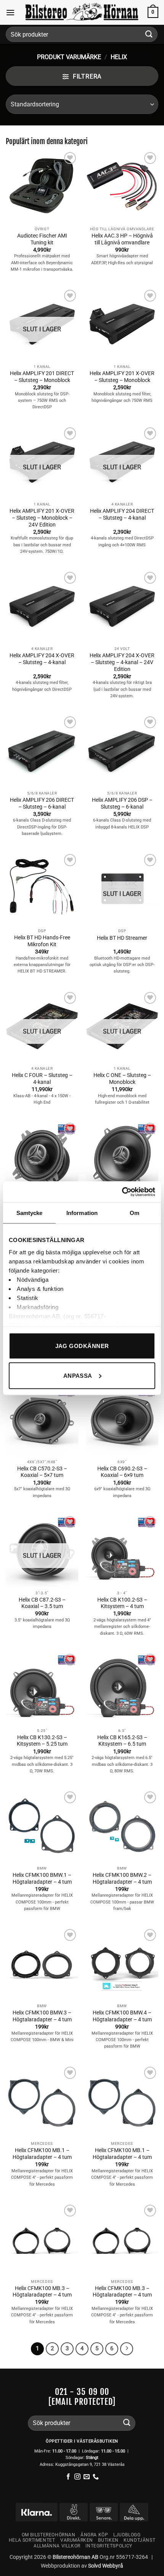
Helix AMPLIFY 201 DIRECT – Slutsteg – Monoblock (42, 377)
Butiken (108, 2540)
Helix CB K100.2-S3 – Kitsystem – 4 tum (122, 1603)
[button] (10, 12)
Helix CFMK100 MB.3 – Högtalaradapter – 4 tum (42, 2292)
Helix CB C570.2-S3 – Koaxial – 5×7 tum (42, 1472)
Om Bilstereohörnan (49, 2535)
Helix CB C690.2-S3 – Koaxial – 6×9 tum (122, 1472)
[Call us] (96, 2477)
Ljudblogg (127, 2535)
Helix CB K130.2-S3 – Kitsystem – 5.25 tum (42, 1741)
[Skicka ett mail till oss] (87, 2477)
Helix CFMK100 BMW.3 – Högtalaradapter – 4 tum (42, 2016)
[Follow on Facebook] (68, 2477)
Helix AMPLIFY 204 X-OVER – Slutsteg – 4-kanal (42, 659)
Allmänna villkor (57, 2546)
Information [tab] (82, 1213)
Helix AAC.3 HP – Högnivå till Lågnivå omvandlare (122, 239)
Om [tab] (134, 1213)
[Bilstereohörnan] (82, 13)
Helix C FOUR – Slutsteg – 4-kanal (42, 1079)
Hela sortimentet (32, 2540)
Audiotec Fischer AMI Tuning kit (42, 239)
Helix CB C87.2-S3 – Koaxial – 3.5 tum (42, 1603)
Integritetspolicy (109, 2546)
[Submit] (149, 34)
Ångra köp (94, 2535)
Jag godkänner (82, 1346)
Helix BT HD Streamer (122, 938)
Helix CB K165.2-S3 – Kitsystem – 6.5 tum (122, 1741)
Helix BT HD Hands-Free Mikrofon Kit (42, 941)
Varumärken (77, 2540)
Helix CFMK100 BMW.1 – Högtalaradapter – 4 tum (42, 1878)
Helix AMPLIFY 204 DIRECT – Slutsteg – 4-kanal (122, 514)
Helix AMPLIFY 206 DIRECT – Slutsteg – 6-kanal (42, 803)
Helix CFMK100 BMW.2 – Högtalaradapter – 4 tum (122, 1878)
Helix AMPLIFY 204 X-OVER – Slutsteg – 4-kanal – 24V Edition (122, 662)
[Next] (127, 2349)
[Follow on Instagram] (77, 2477)
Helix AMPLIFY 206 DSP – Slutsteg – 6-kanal (122, 803)
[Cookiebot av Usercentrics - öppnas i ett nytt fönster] (122, 1192)
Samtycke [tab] (30, 1213)
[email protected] (82, 2402)
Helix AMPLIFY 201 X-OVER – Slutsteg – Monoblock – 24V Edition (42, 518)
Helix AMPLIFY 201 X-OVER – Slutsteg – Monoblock (122, 377)
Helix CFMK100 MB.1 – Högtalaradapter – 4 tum (42, 2154)
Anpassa (78, 1375)
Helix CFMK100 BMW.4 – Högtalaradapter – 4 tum (122, 2016)
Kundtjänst (139, 2540)
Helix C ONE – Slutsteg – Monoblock (122, 1079)
